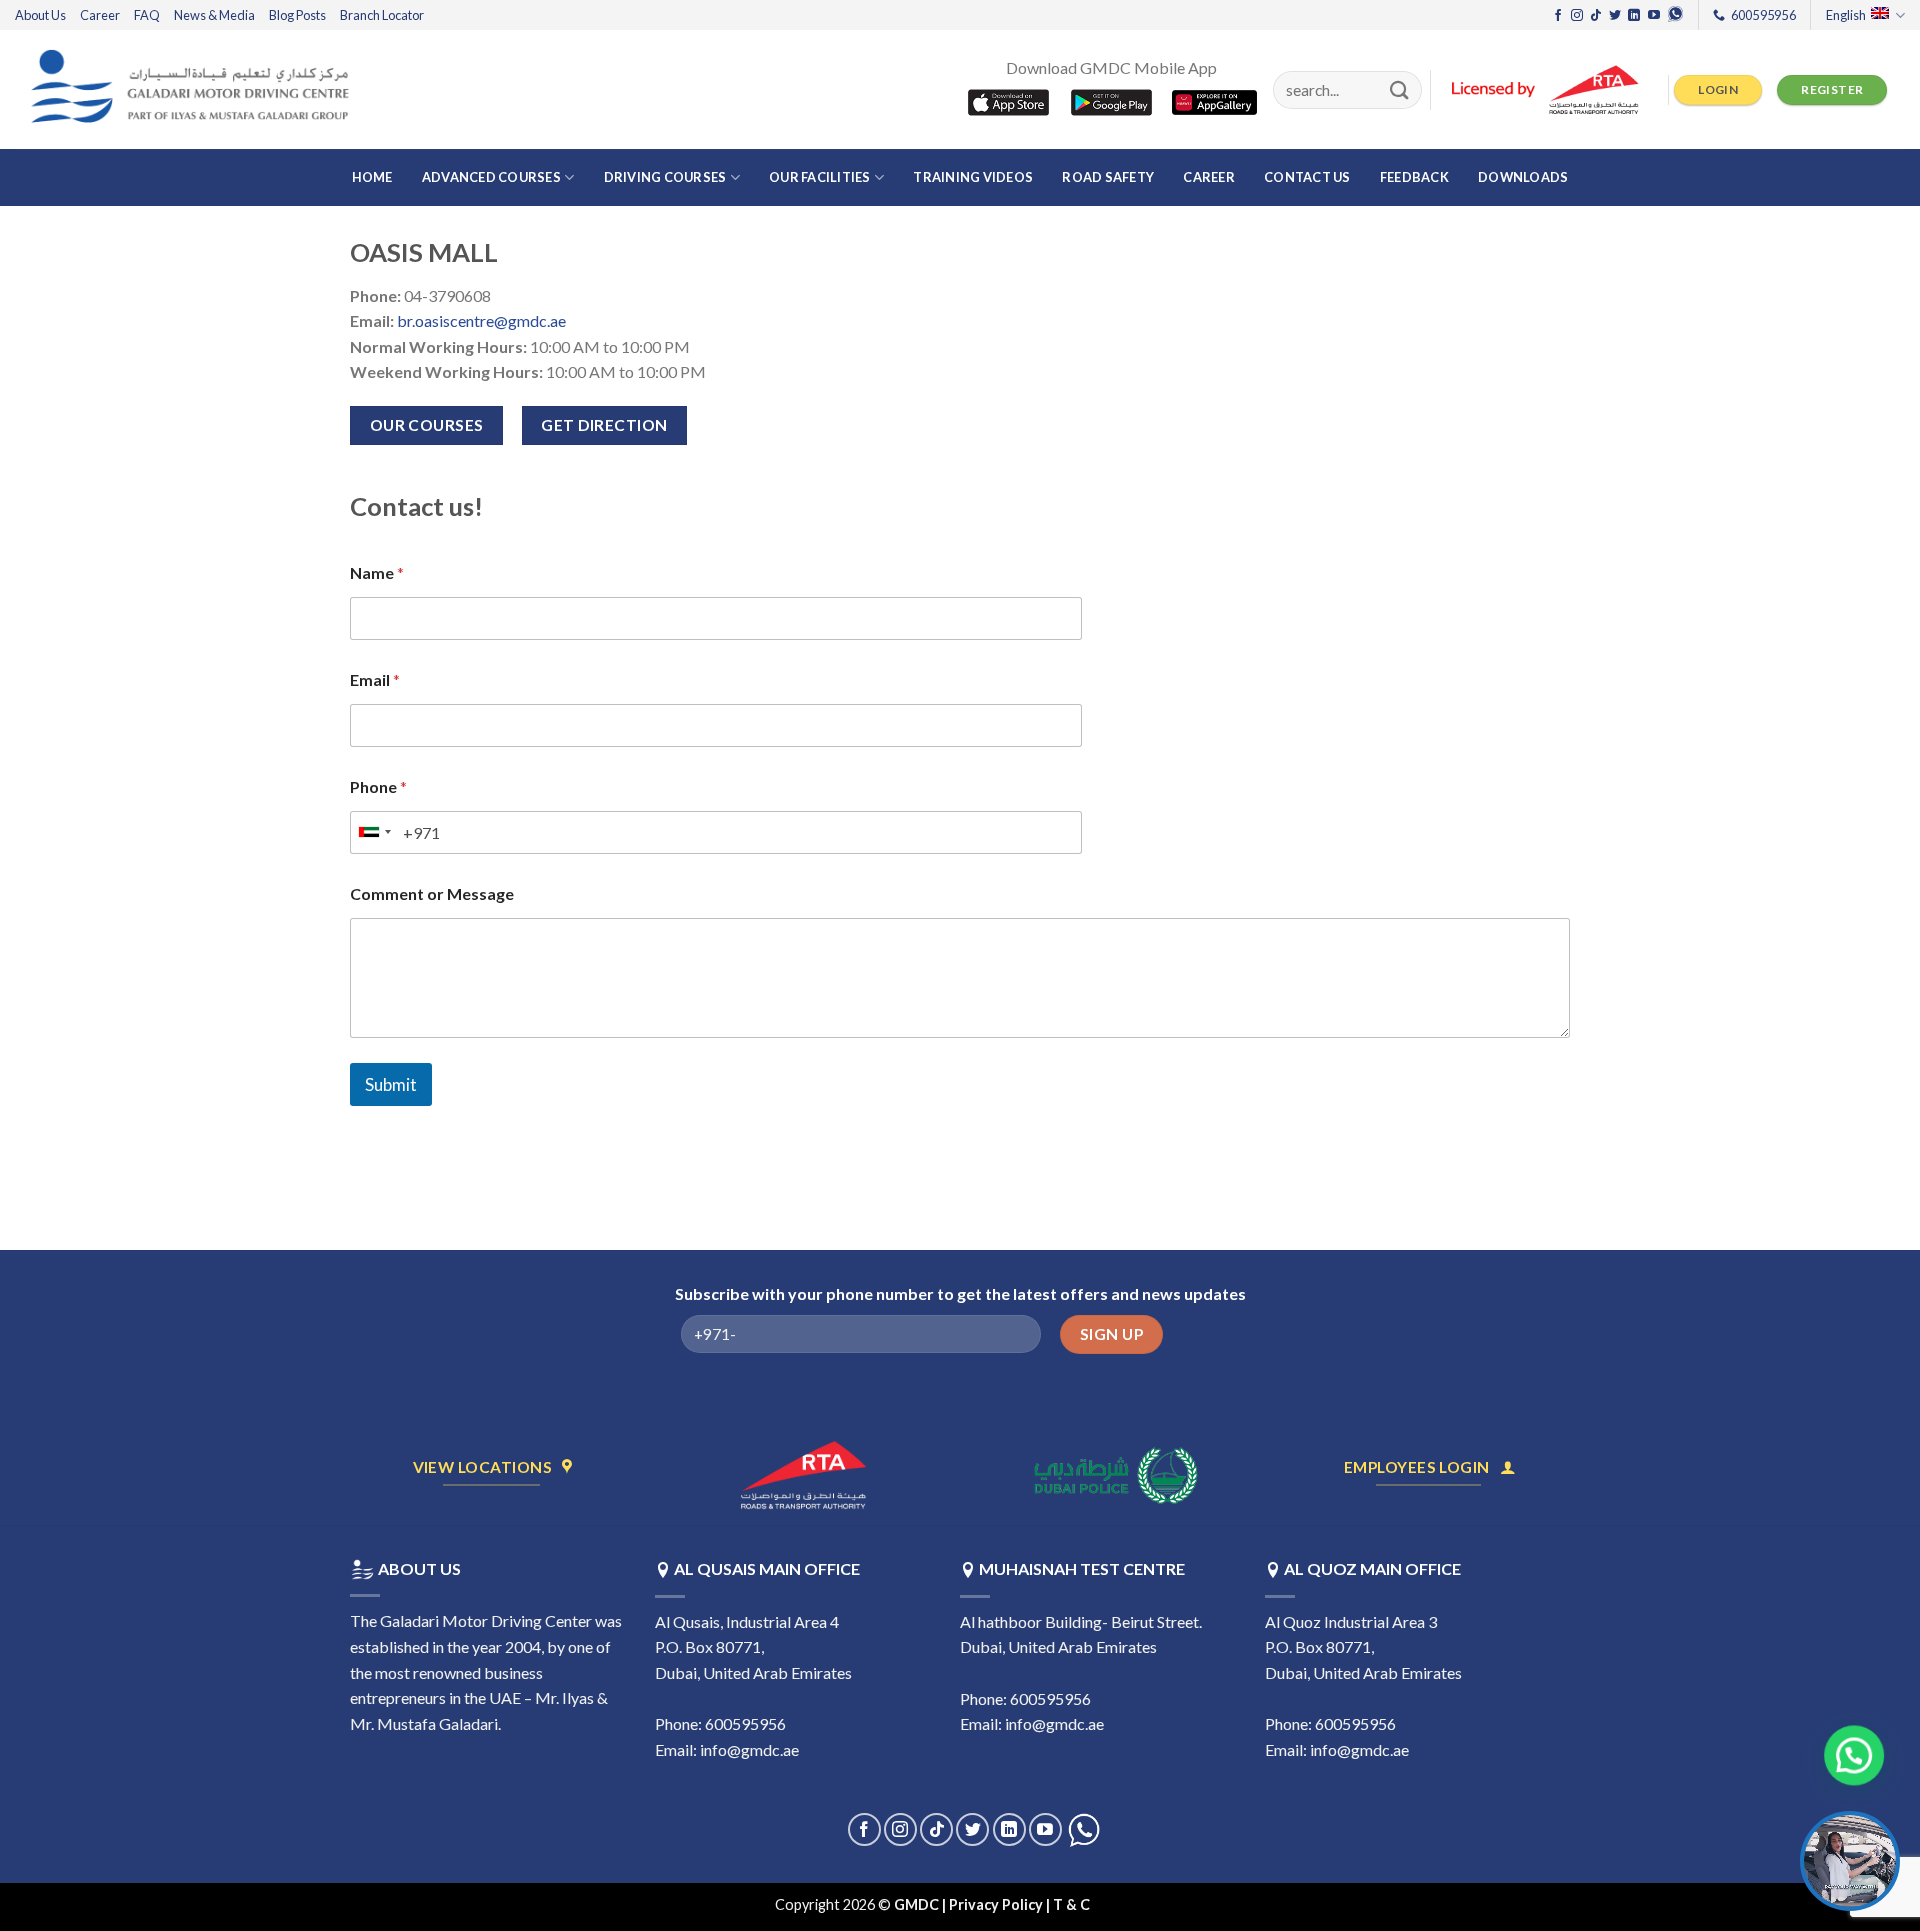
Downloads (1523, 177)
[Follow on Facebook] (1558, 16)
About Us (40, 15)
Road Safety (1108, 177)
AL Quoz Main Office (1372, 1568)
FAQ (147, 15)
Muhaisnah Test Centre (1082, 1568)
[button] (1843, 1756)
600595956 (1355, 1723)
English (1846, 15)
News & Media (214, 15)
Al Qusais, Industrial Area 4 (747, 1621)
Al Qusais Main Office (767, 1568)
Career (100, 15)
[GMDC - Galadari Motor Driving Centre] (195, 90)
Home (372, 177)
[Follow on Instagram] (1577, 16)
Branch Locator (382, 15)
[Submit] (1400, 89)
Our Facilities (820, 177)
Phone (378, 786)
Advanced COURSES (491, 177)
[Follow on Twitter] (1615, 16)
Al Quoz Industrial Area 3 (1351, 1621)
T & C (1073, 1904)
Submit (391, 1084)
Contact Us (1307, 177)
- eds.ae (1119, 1904)
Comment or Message (432, 893)
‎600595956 (745, 1723)
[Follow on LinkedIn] (1634, 16)
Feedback (1414, 177)
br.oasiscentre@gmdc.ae (481, 320)
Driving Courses (665, 177)
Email (375, 679)
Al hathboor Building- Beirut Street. (1081, 1621)
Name (377, 572)
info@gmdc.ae (749, 1749)
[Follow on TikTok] (1596, 16)
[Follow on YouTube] (1654, 16)
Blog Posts (297, 15)
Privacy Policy (996, 1904)
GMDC (916, 1904)
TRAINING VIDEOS (973, 177)
